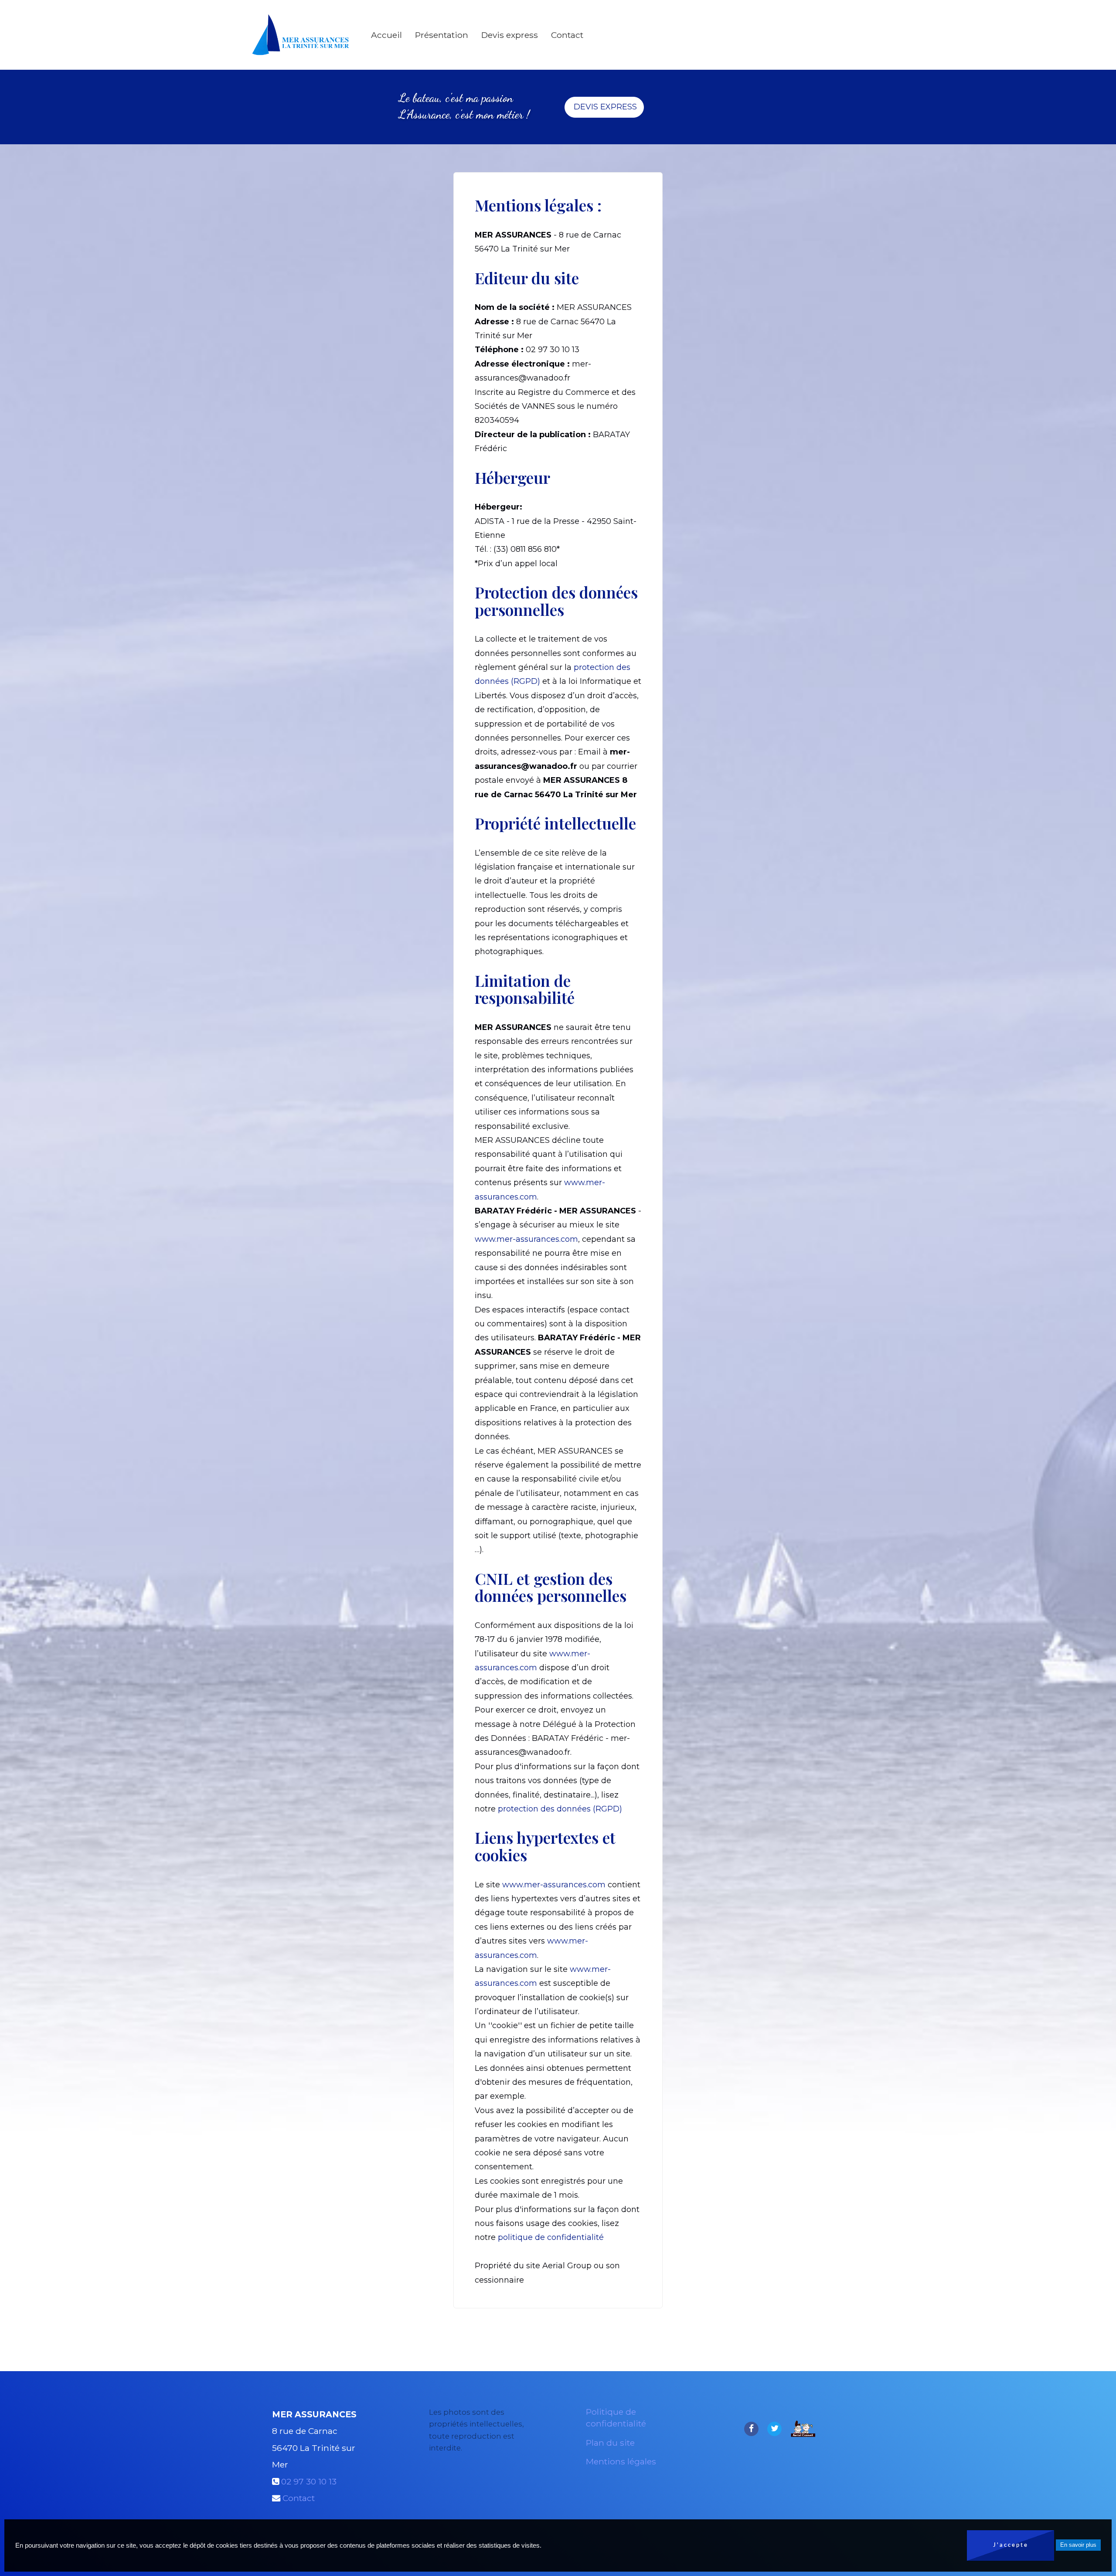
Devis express (510, 35)
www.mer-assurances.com (526, 1239)
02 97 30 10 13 (309, 2481)
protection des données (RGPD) (560, 1809)
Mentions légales (621, 2461)
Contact (567, 35)
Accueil (386, 35)
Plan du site (610, 2443)
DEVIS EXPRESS (604, 107)
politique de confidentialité (551, 2237)
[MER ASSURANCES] (301, 35)
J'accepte (1011, 2545)
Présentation (442, 35)
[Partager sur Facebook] (751, 2428)
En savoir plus (1078, 2545)
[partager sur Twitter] (774, 2428)
